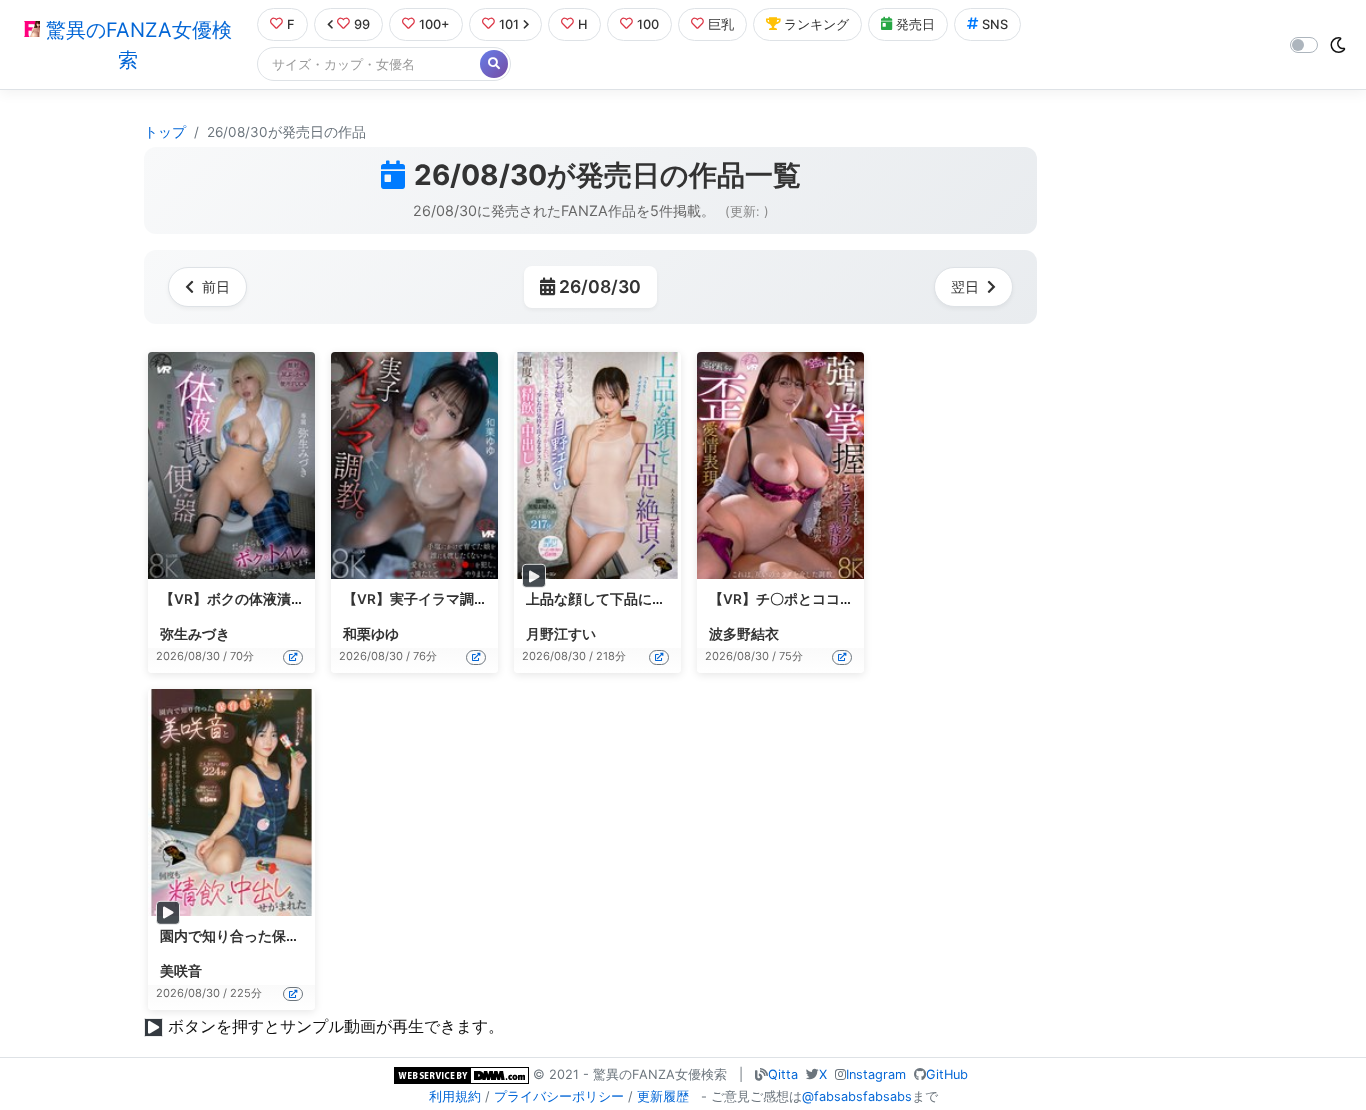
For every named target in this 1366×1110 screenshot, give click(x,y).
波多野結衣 (744, 634)
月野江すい (561, 634)
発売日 (915, 24)
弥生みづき (195, 634)
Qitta (783, 1074)
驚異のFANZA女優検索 (136, 45)
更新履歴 (663, 1096)
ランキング (816, 24)
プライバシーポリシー (559, 1096)
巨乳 (721, 24)
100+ (434, 24)
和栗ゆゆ (371, 634)
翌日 (965, 286)
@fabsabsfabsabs (857, 1096)
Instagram (876, 1074)
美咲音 (181, 971)
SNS (995, 24)
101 (509, 24)
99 (362, 24)
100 (648, 24)
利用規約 (455, 1096)
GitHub (947, 1074)
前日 (216, 286)
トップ (165, 132)
